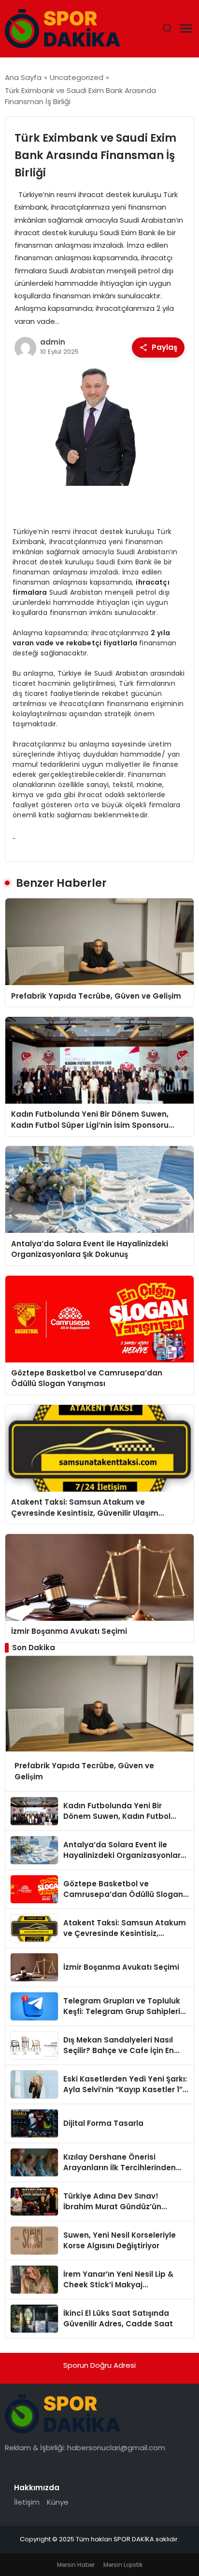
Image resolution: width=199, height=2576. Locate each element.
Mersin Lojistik (123, 2565)
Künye (58, 2502)
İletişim (27, 2502)
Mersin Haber (76, 2565)
